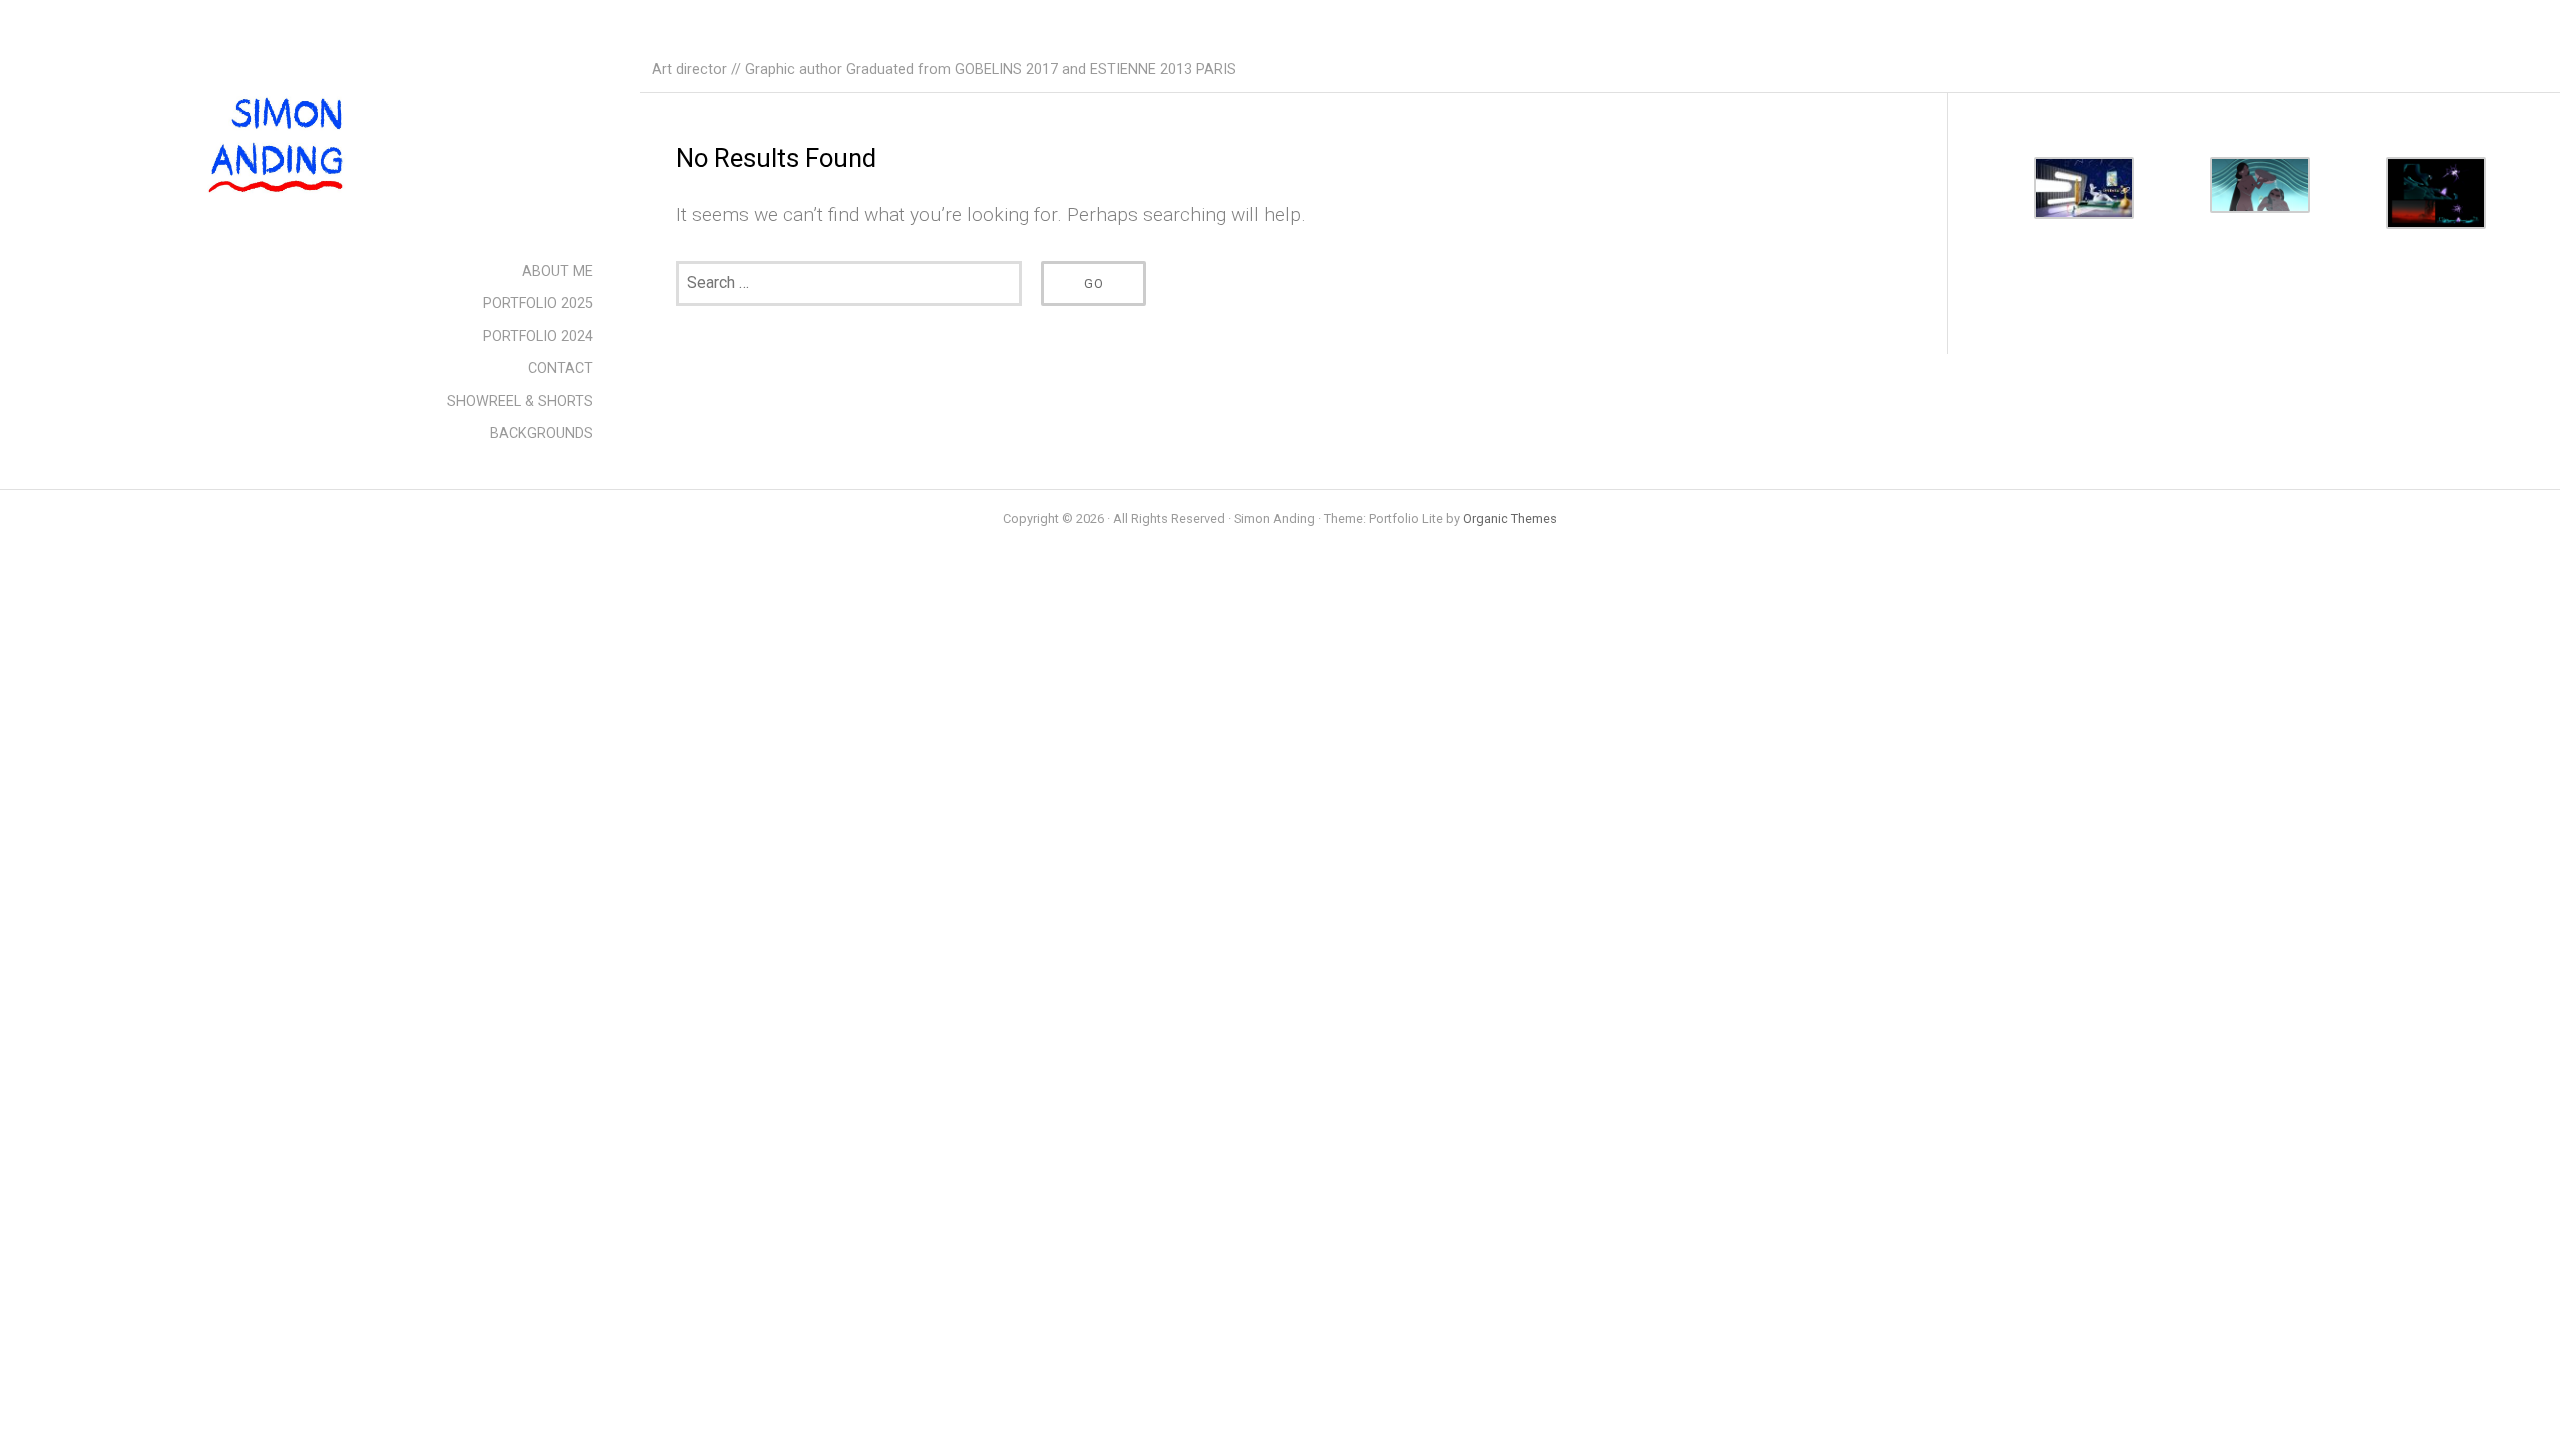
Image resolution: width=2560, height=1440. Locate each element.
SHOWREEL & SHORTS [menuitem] (520, 401)
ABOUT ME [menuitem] (557, 271)
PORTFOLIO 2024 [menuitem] (538, 336)
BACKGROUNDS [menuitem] (541, 433)
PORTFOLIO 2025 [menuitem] (538, 303)
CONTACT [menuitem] (560, 368)
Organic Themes (1510, 518)
